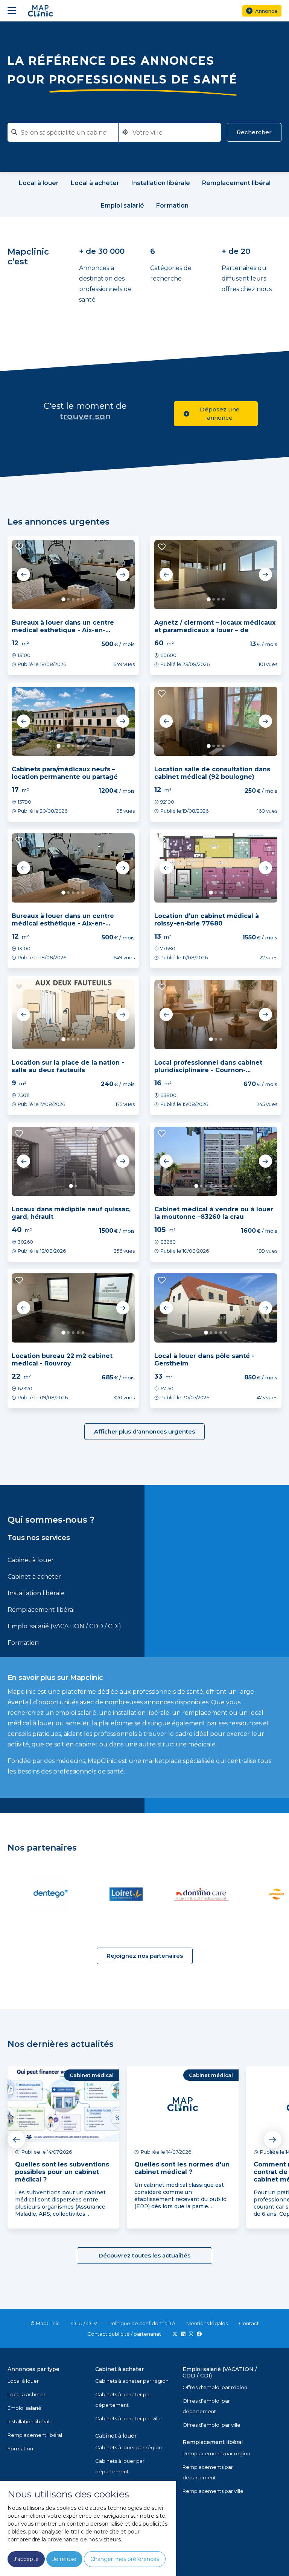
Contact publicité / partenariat (124, 2334)
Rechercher (254, 132)
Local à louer (23, 2381)
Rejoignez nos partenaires (145, 1956)
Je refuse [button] (64, 2559)
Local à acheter (27, 2394)
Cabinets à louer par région (129, 2447)
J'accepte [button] (26, 2559)
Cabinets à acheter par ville (129, 2418)
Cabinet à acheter (34, 1577)
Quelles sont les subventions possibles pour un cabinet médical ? (62, 2172)
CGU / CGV (84, 2323)
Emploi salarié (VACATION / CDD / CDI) (64, 1626)
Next (123, 575)
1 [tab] (63, 599)
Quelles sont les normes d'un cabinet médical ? (182, 2168)
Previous (24, 575)
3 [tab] (73, 599)
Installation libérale (36, 1593)
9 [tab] (235, 1186)
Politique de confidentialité (142, 2323)
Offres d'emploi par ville (211, 2425)
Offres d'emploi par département (206, 2406)
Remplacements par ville (213, 2491)
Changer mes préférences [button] (125, 2559)
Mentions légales (207, 2323)
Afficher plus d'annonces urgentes (144, 1431)
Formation (23, 1643)
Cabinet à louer (31, 1560)
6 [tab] (83, 746)
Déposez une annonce (220, 413)
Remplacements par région (216, 2453)
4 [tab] (78, 599)
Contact (249, 2323)
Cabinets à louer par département (120, 2466)
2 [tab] (68, 599)
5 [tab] (83, 599)
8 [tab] (230, 1186)
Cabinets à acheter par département (123, 2400)
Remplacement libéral (41, 1610)
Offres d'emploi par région (215, 2387)
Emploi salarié (24, 2408)
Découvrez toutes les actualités (144, 2255)
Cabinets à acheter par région (132, 2381)
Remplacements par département (208, 2472)
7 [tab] (88, 746)
